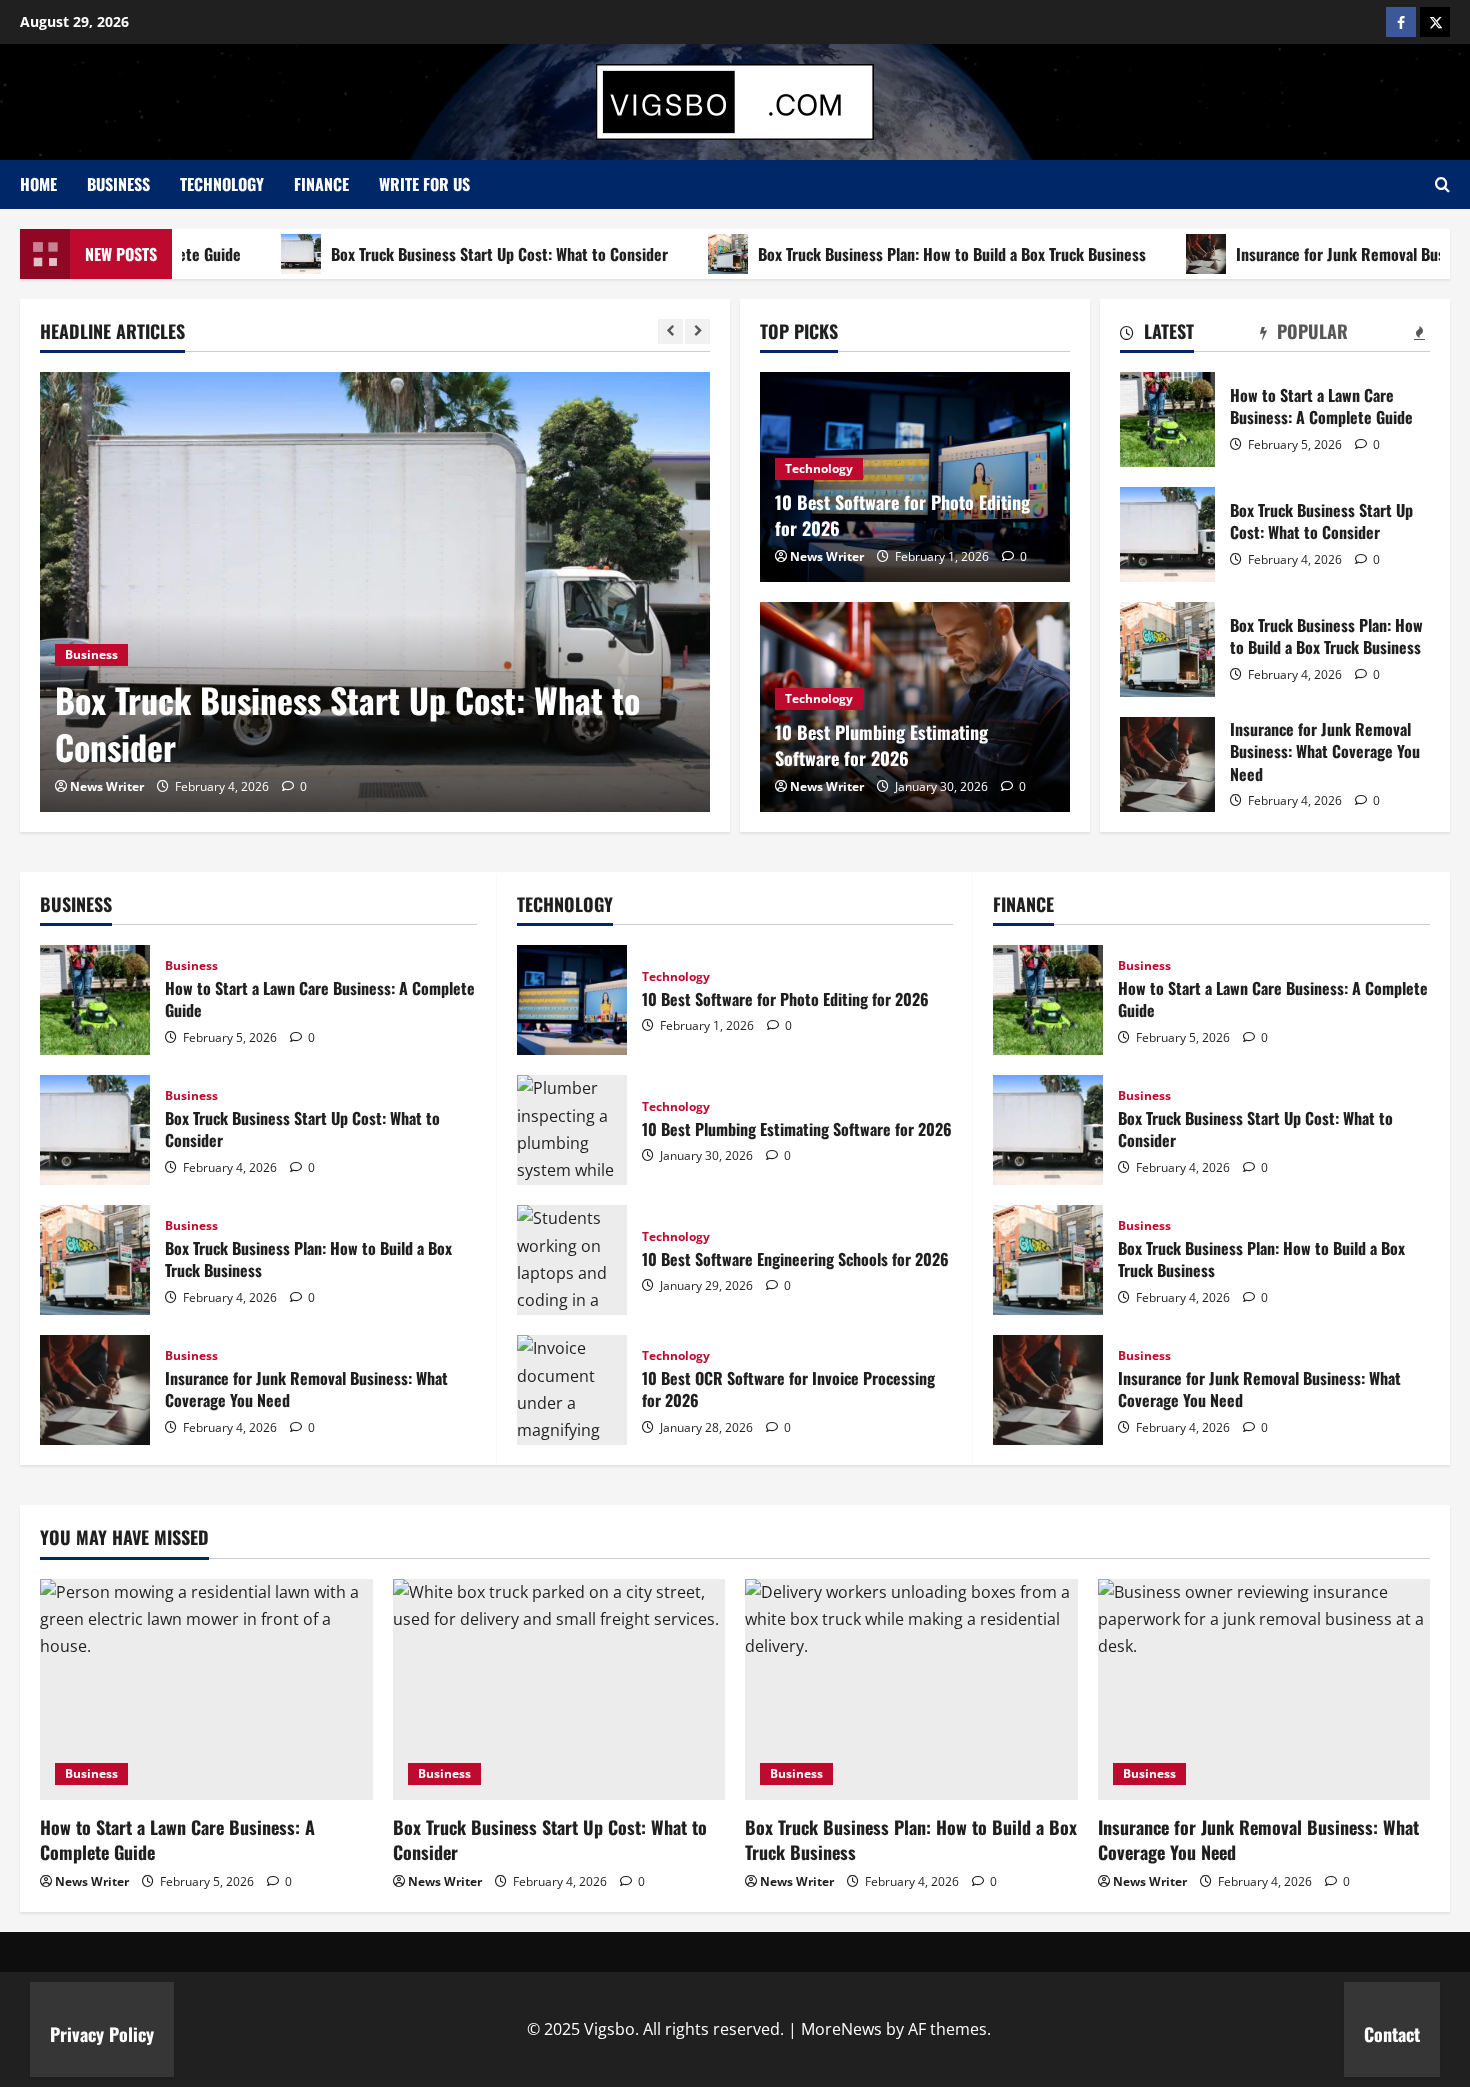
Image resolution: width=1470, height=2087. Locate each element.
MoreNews (841, 2029)
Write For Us (424, 184)
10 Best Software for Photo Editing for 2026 (902, 514)
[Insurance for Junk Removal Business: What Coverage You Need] (1264, 1690)
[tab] (1157, 335)
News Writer (107, 786)
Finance (321, 184)
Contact (1392, 2034)
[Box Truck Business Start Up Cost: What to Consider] (375, 592)
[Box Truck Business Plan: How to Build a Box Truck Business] (911, 1690)
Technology (222, 184)
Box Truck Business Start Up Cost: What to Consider (441, 254)
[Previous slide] (670, 331)
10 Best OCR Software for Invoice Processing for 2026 (572, 1390)
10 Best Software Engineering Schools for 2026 (572, 1260)
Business (118, 184)
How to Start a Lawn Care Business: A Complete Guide (1167, 419)
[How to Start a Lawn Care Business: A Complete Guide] (206, 1690)
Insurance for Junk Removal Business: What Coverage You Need (1167, 764)
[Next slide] (697, 331)
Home (38, 184)
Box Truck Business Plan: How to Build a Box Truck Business (894, 254)
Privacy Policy (102, 2034)
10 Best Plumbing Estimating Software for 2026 (881, 744)
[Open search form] (1442, 184)
